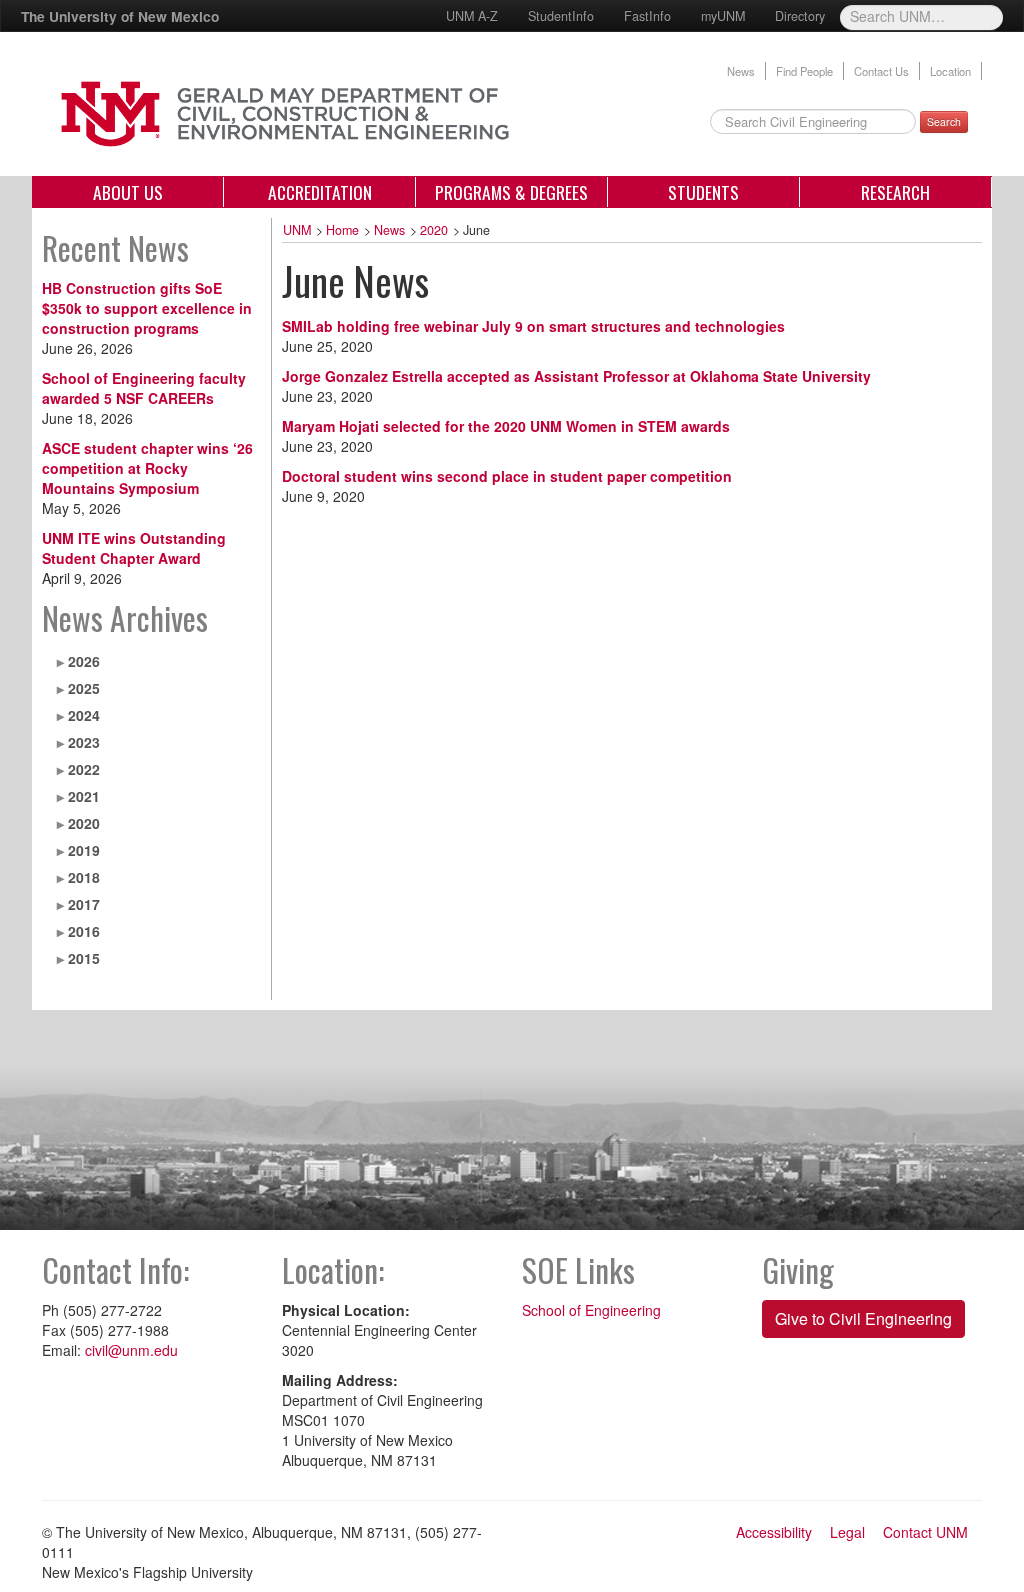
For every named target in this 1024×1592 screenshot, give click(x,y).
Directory (800, 16)
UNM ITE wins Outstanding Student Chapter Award (134, 548)
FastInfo (647, 16)
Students (703, 192)
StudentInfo (561, 16)
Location (950, 71)
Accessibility (774, 1532)
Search (944, 121)
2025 (84, 688)
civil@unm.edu (131, 1350)
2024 (84, 715)
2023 (84, 742)
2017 (84, 904)
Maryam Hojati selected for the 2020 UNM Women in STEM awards (506, 426)
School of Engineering (591, 1310)
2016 (84, 931)
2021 (84, 796)
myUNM (723, 16)
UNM (297, 230)
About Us (128, 192)
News (741, 71)
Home (342, 230)
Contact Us (881, 71)
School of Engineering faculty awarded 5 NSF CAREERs (144, 388)
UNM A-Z (472, 16)
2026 (84, 661)
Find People (804, 71)
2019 (84, 850)
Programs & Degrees (511, 192)
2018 (84, 877)
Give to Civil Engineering (863, 1318)
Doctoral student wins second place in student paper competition (507, 476)
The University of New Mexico (120, 16)
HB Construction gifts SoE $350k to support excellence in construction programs (147, 308)
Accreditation (320, 192)
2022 (84, 769)
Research (895, 192)
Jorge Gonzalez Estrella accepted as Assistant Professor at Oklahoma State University (576, 376)
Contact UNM (925, 1532)
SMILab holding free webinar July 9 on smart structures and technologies (533, 326)
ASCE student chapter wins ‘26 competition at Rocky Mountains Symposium (147, 468)
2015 (84, 958)
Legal (847, 1532)
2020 (84, 823)
